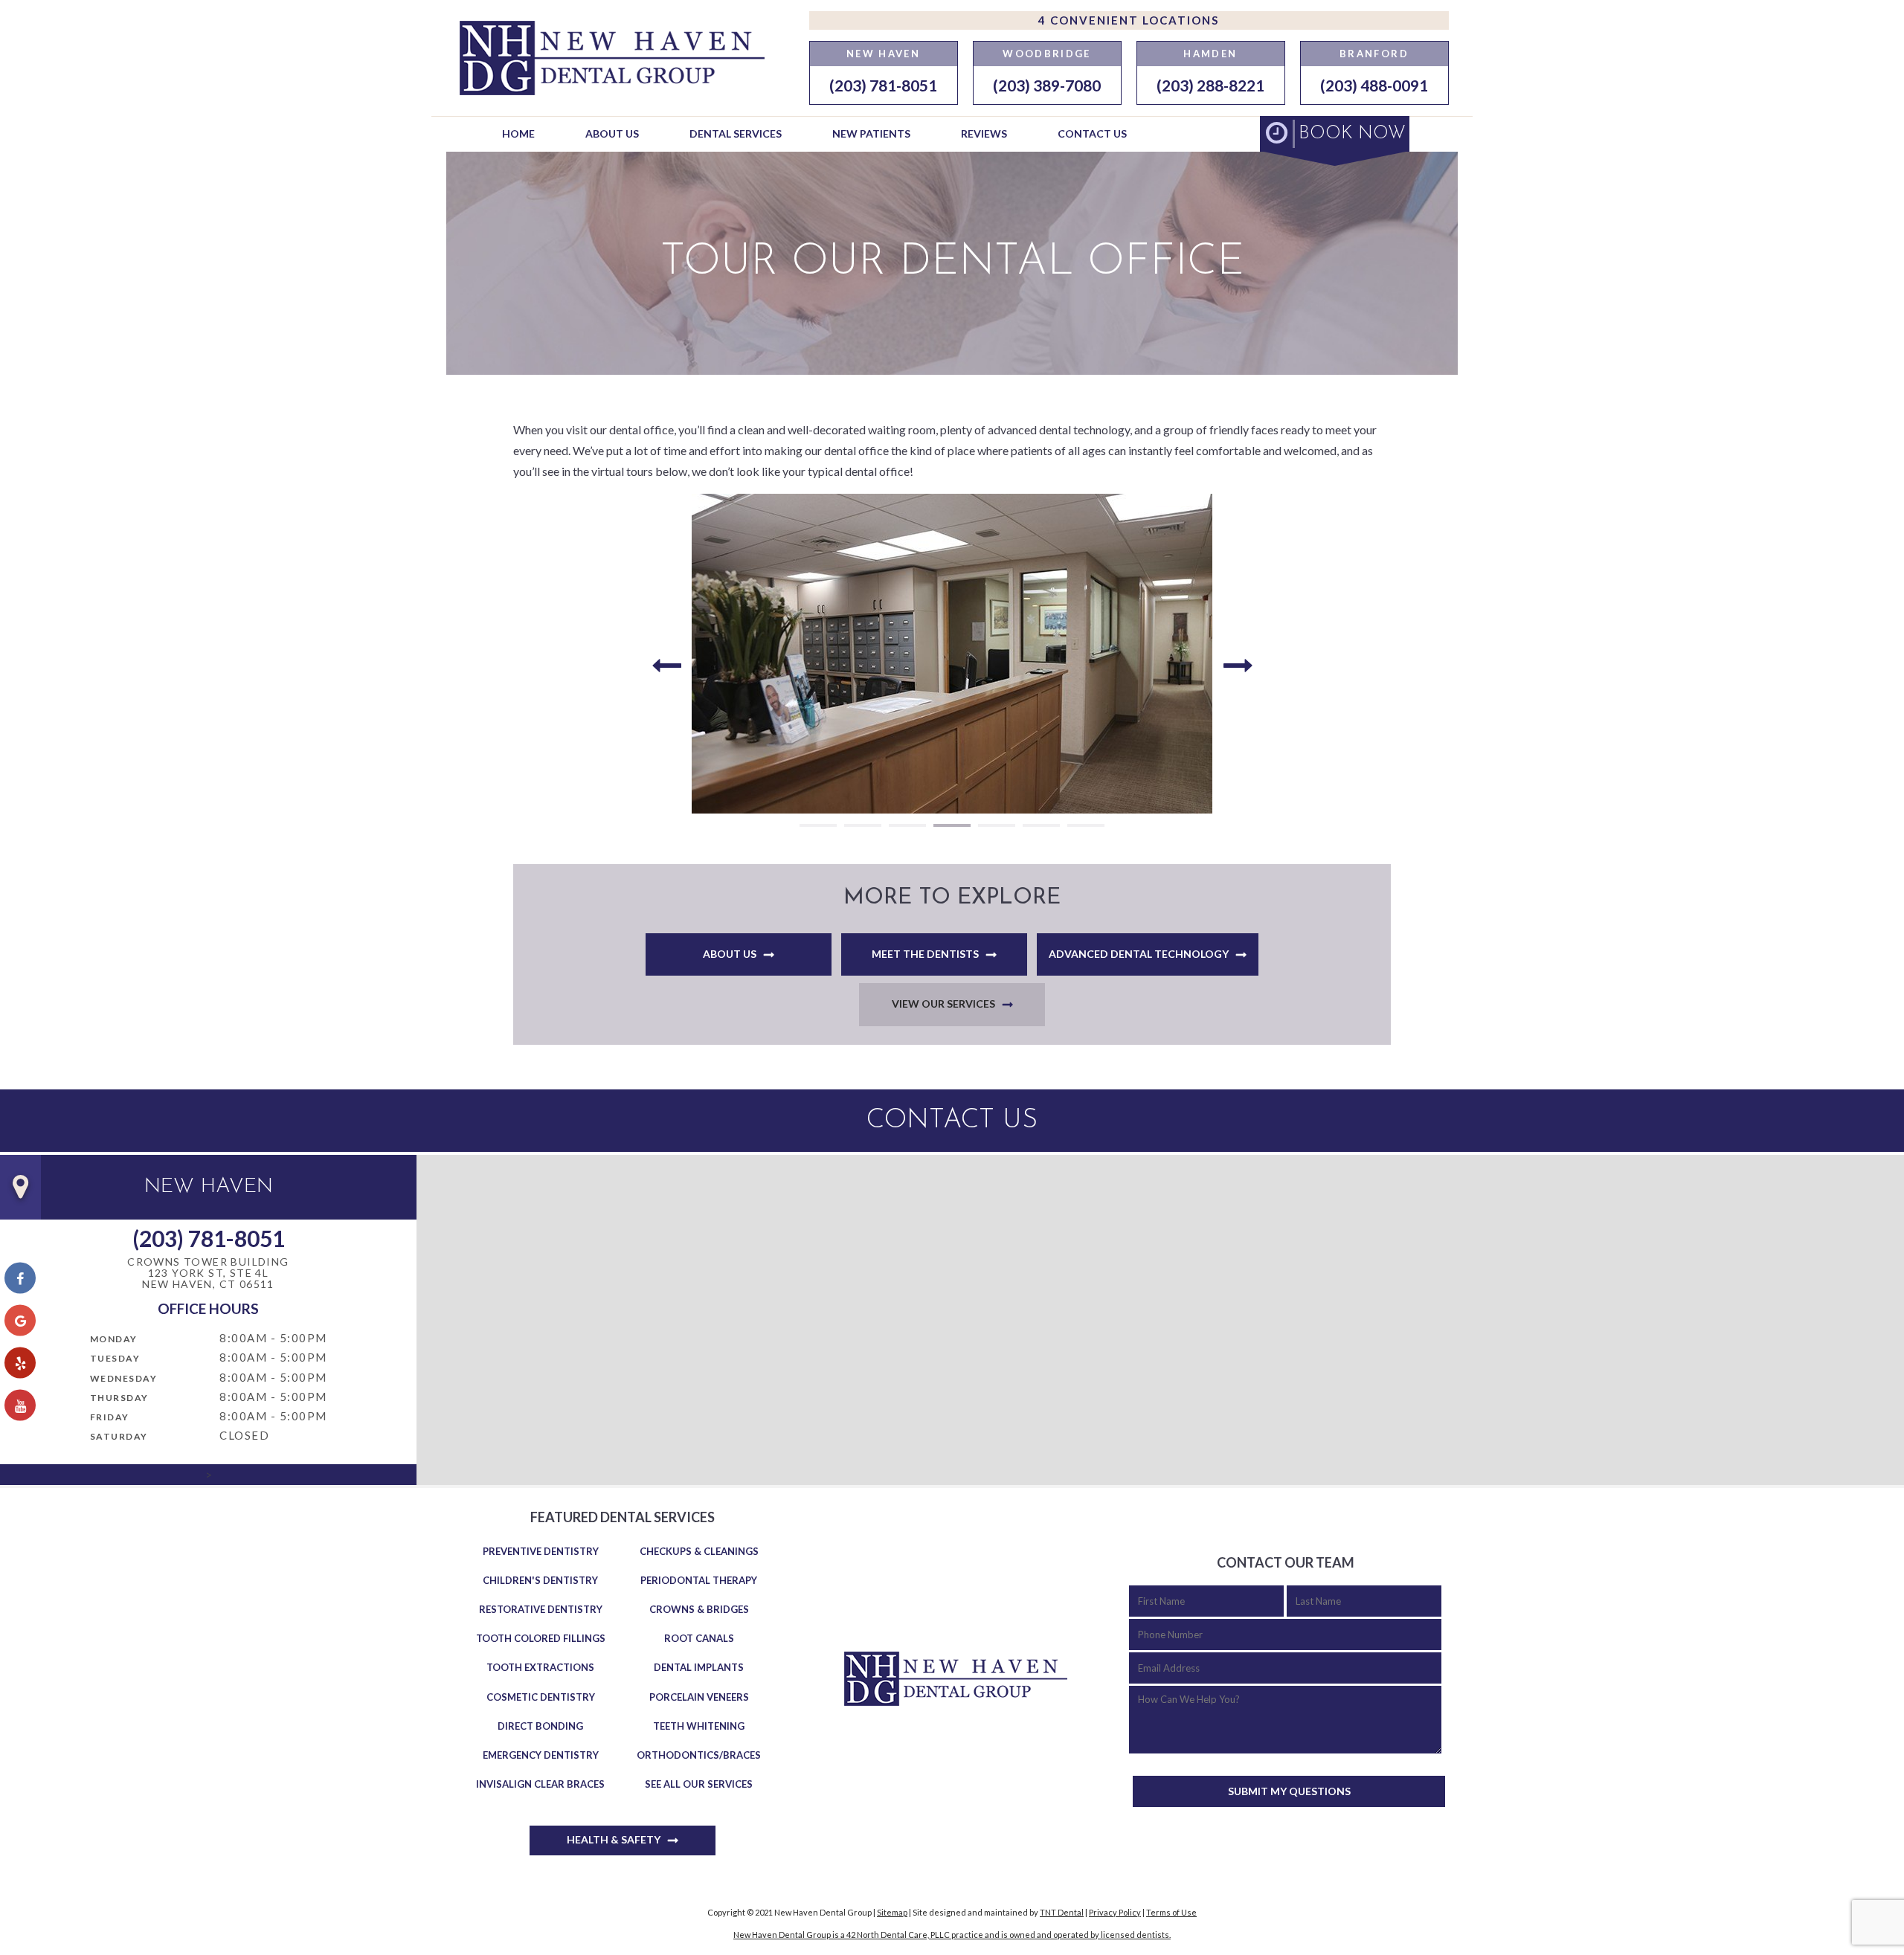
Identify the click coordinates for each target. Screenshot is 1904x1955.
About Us (612, 133)
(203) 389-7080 (1047, 85)
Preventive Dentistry (541, 1551)
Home (518, 133)
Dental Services (736, 133)
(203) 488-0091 (1374, 85)
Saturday (119, 1436)
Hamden (1210, 54)
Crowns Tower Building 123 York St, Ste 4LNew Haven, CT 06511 (208, 1273)
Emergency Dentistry (541, 1755)
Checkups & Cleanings (699, 1551)
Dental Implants (699, 1667)
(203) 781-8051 (883, 85)
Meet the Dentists (925, 954)
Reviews (984, 133)
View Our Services (943, 1004)
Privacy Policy (1115, 1912)
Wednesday (124, 1378)
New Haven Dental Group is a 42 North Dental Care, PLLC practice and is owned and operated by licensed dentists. (952, 1935)
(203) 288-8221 (1210, 85)
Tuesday (115, 1358)
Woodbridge (1046, 54)
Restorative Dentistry (541, 1609)
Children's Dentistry (540, 1580)
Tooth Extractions (540, 1667)
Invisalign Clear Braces (540, 1784)
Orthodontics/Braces (699, 1755)
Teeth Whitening (699, 1726)
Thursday (119, 1398)
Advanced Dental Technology (1139, 954)
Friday (110, 1417)
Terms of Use (1171, 1912)
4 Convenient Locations (1129, 20)
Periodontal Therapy (699, 1580)
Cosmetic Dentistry (541, 1697)
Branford (1374, 54)
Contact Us (1092, 133)
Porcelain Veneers (699, 1697)
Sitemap (892, 1912)
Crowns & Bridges (699, 1609)
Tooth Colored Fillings (541, 1638)
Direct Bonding (540, 1726)
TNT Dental (1062, 1912)
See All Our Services (699, 1784)
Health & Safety (614, 1839)
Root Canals (699, 1638)
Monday (114, 1339)
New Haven (883, 54)
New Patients (871, 133)
